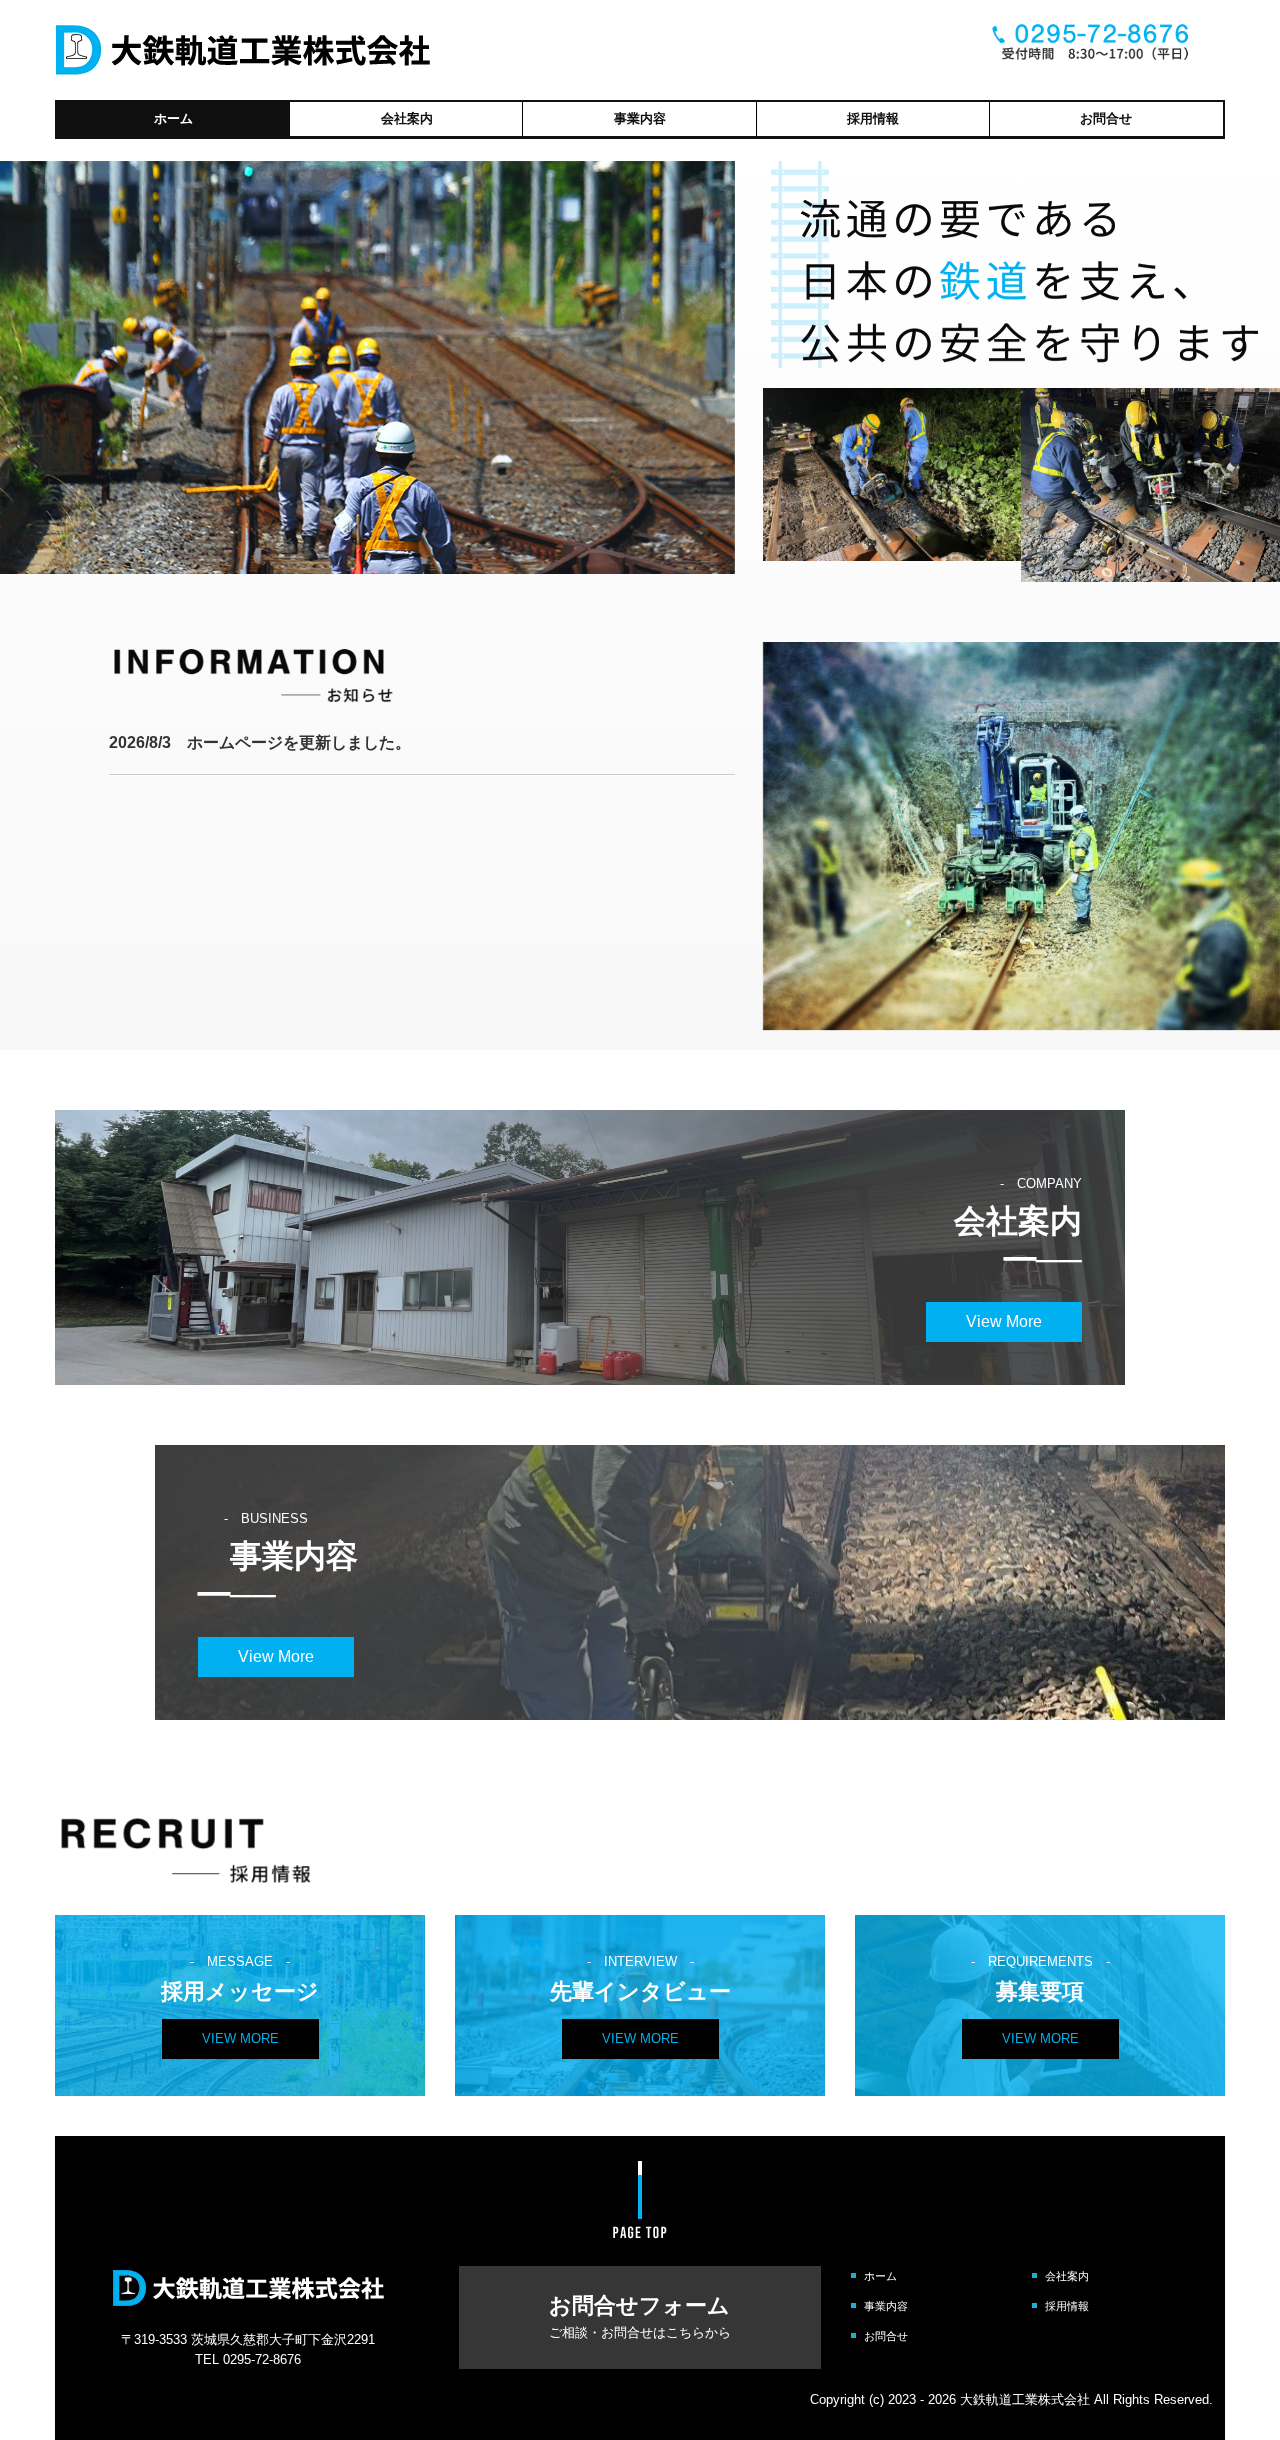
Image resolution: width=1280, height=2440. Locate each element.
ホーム (173, 118)
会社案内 (407, 118)
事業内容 (640, 118)
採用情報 (873, 118)
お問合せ (1106, 118)
